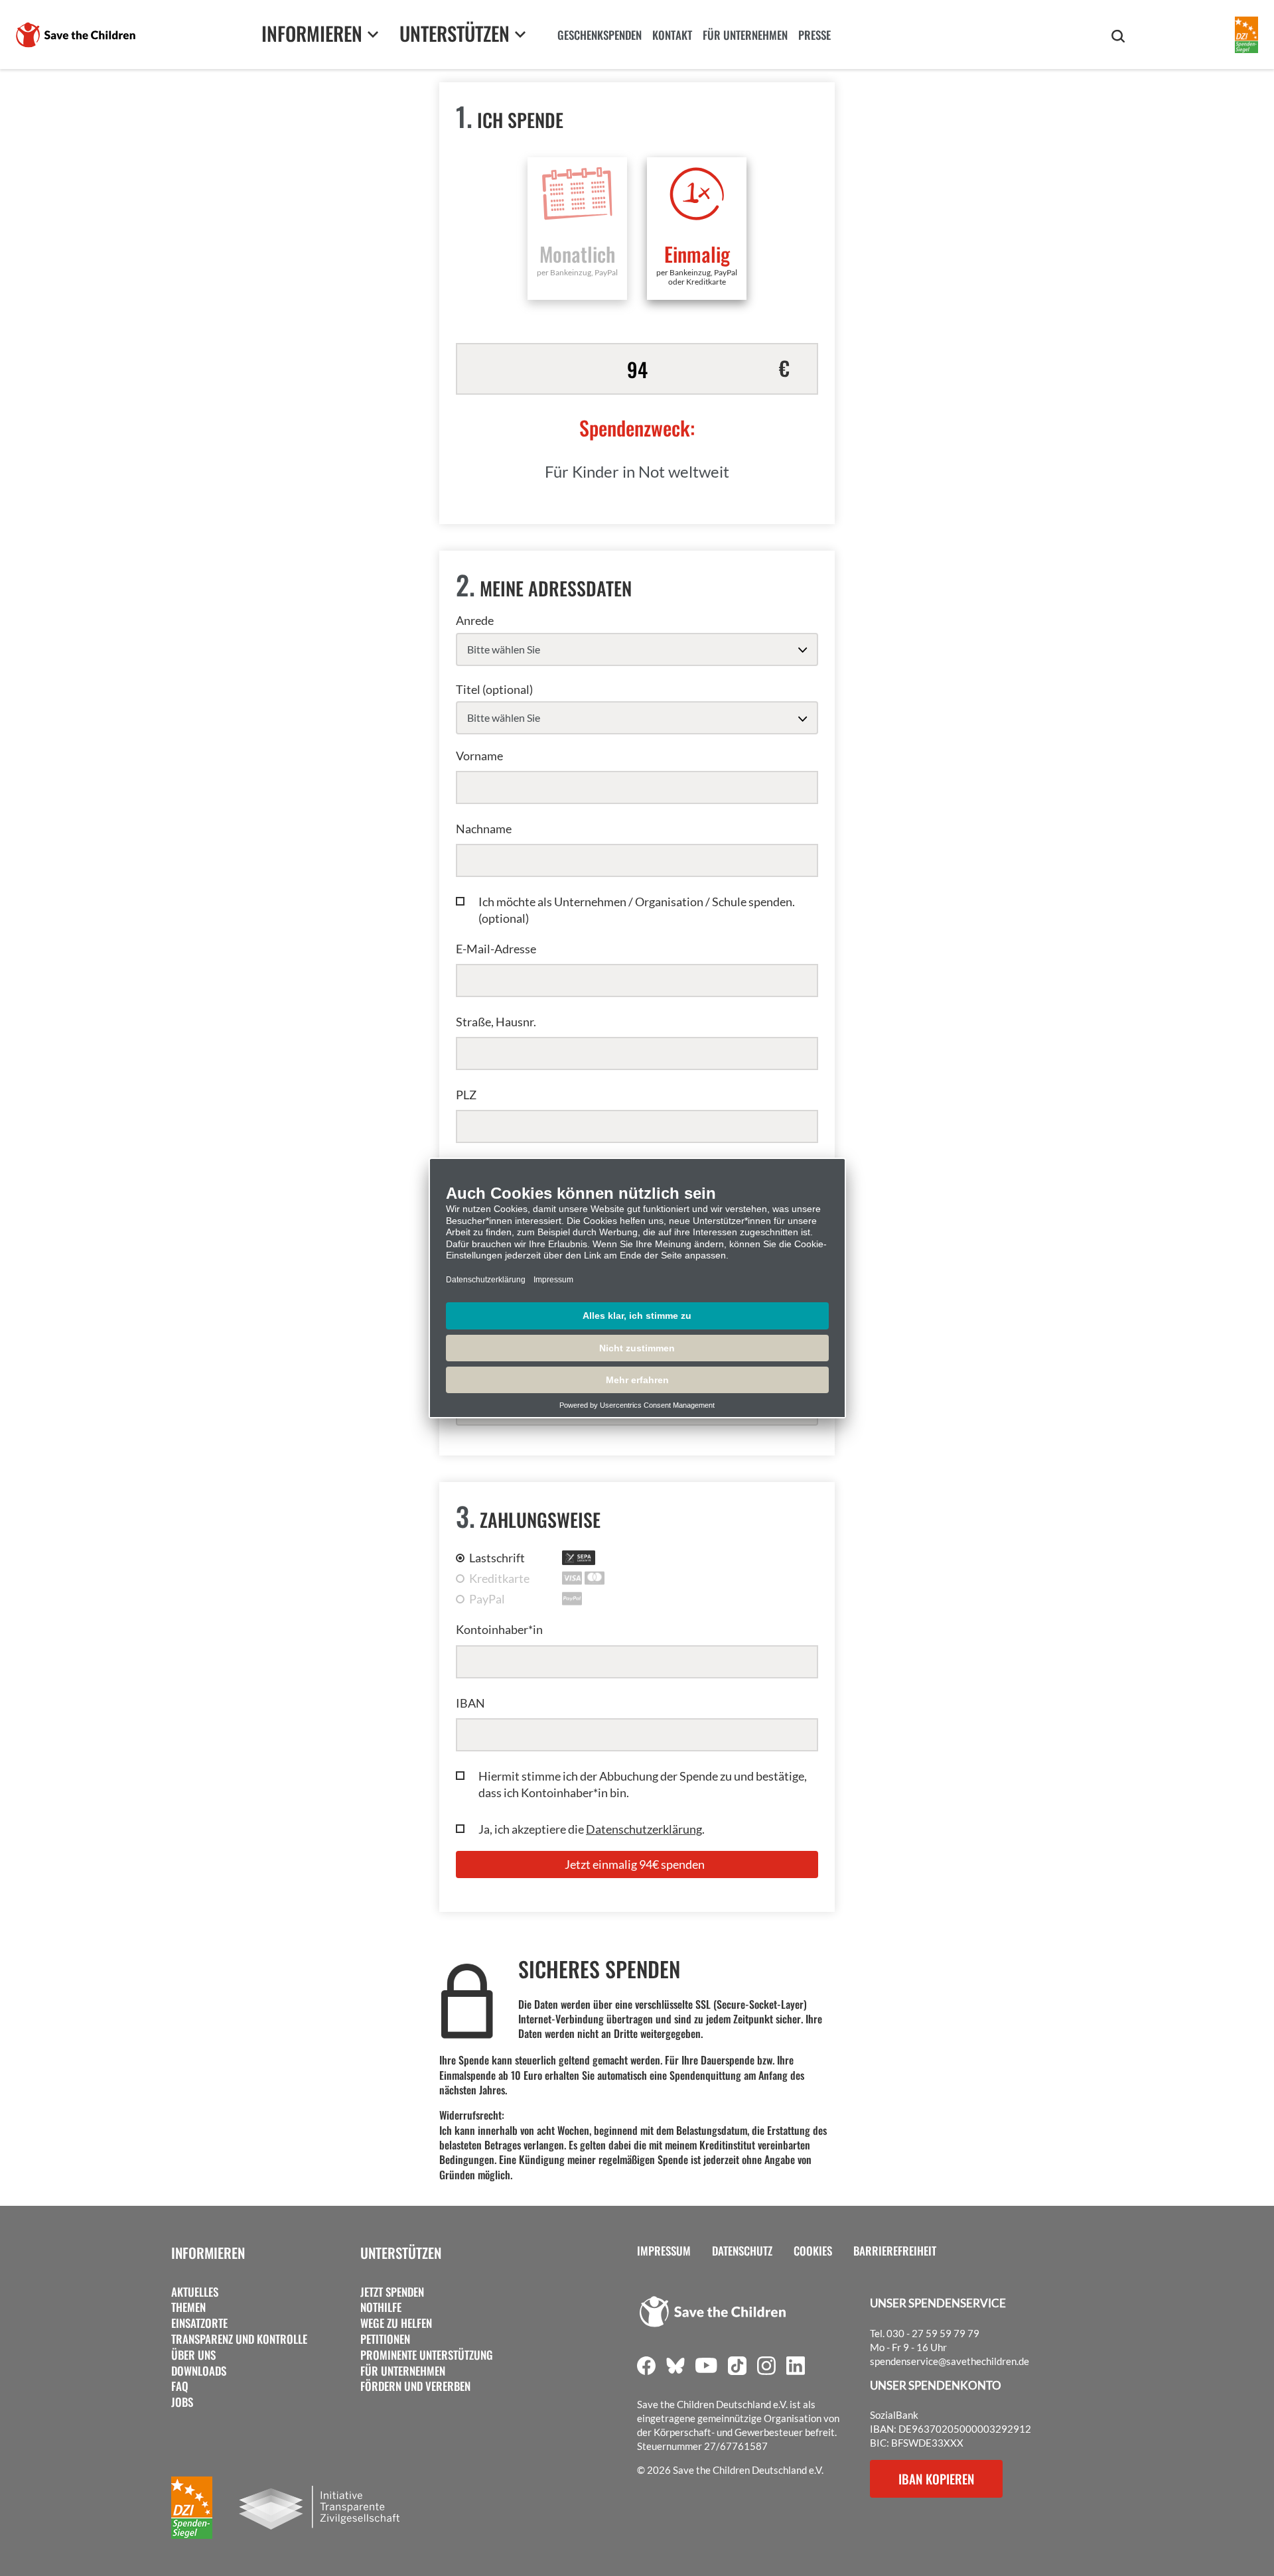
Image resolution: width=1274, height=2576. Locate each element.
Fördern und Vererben (415, 2386)
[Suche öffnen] (1118, 36)
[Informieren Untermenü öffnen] (373, 34)
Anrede (475, 620)
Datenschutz (742, 2251)
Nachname (484, 829)
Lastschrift (497, 1558)
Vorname (479, 756)
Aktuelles (195, 2292)
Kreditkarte (499, 1578)
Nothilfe (381, 2307)
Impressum (664, 2251)
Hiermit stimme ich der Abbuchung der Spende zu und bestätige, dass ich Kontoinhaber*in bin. (643, 1784)
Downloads (199, 2371)
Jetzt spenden (392, 2292)
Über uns (193, 2355)
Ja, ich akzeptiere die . (592, 1829)
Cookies (813, 2251)
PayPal (487, 1599)
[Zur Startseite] (76, 35)
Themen (188, 2307)
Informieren (208, 2253)
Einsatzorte (199, 2323)
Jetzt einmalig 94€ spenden (635, 1864)
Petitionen (385, 2339)
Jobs (182, 2402)
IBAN (470, 1703)
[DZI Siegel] (1246, 35)
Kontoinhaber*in (499, 1629)
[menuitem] (600, 36)
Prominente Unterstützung (427, 2355)
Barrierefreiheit (895, 2251)
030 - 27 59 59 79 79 (933, 2333)
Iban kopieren (936, 2478)
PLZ (466, 1095)
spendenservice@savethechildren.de (950, 2361)
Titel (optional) (494, 689)
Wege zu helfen (396, 2323)
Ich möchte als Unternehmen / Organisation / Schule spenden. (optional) (637, 910)
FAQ (180, 2386)
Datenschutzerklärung (644, 1829)
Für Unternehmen (403, 2371)
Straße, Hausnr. (496, 1022)
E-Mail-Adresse (496, 949)
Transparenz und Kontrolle (239, 2339)
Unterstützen (401, 2253)
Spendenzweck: (637, 428)
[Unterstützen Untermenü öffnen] (520, 34)
